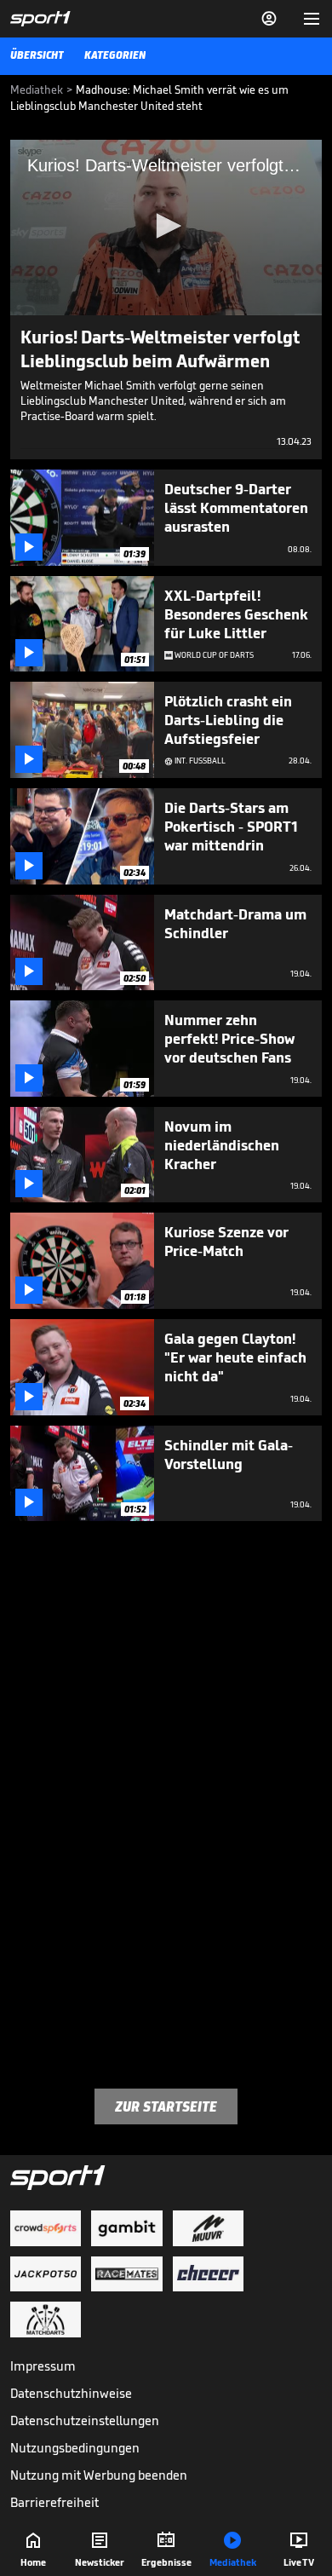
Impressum (43, 2366)
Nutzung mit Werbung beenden (99, 2475)
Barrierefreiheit (54, 2502)
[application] (166, 228)
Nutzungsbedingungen (75, 2448)
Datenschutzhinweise (71, 2393)
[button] (166, 226)
